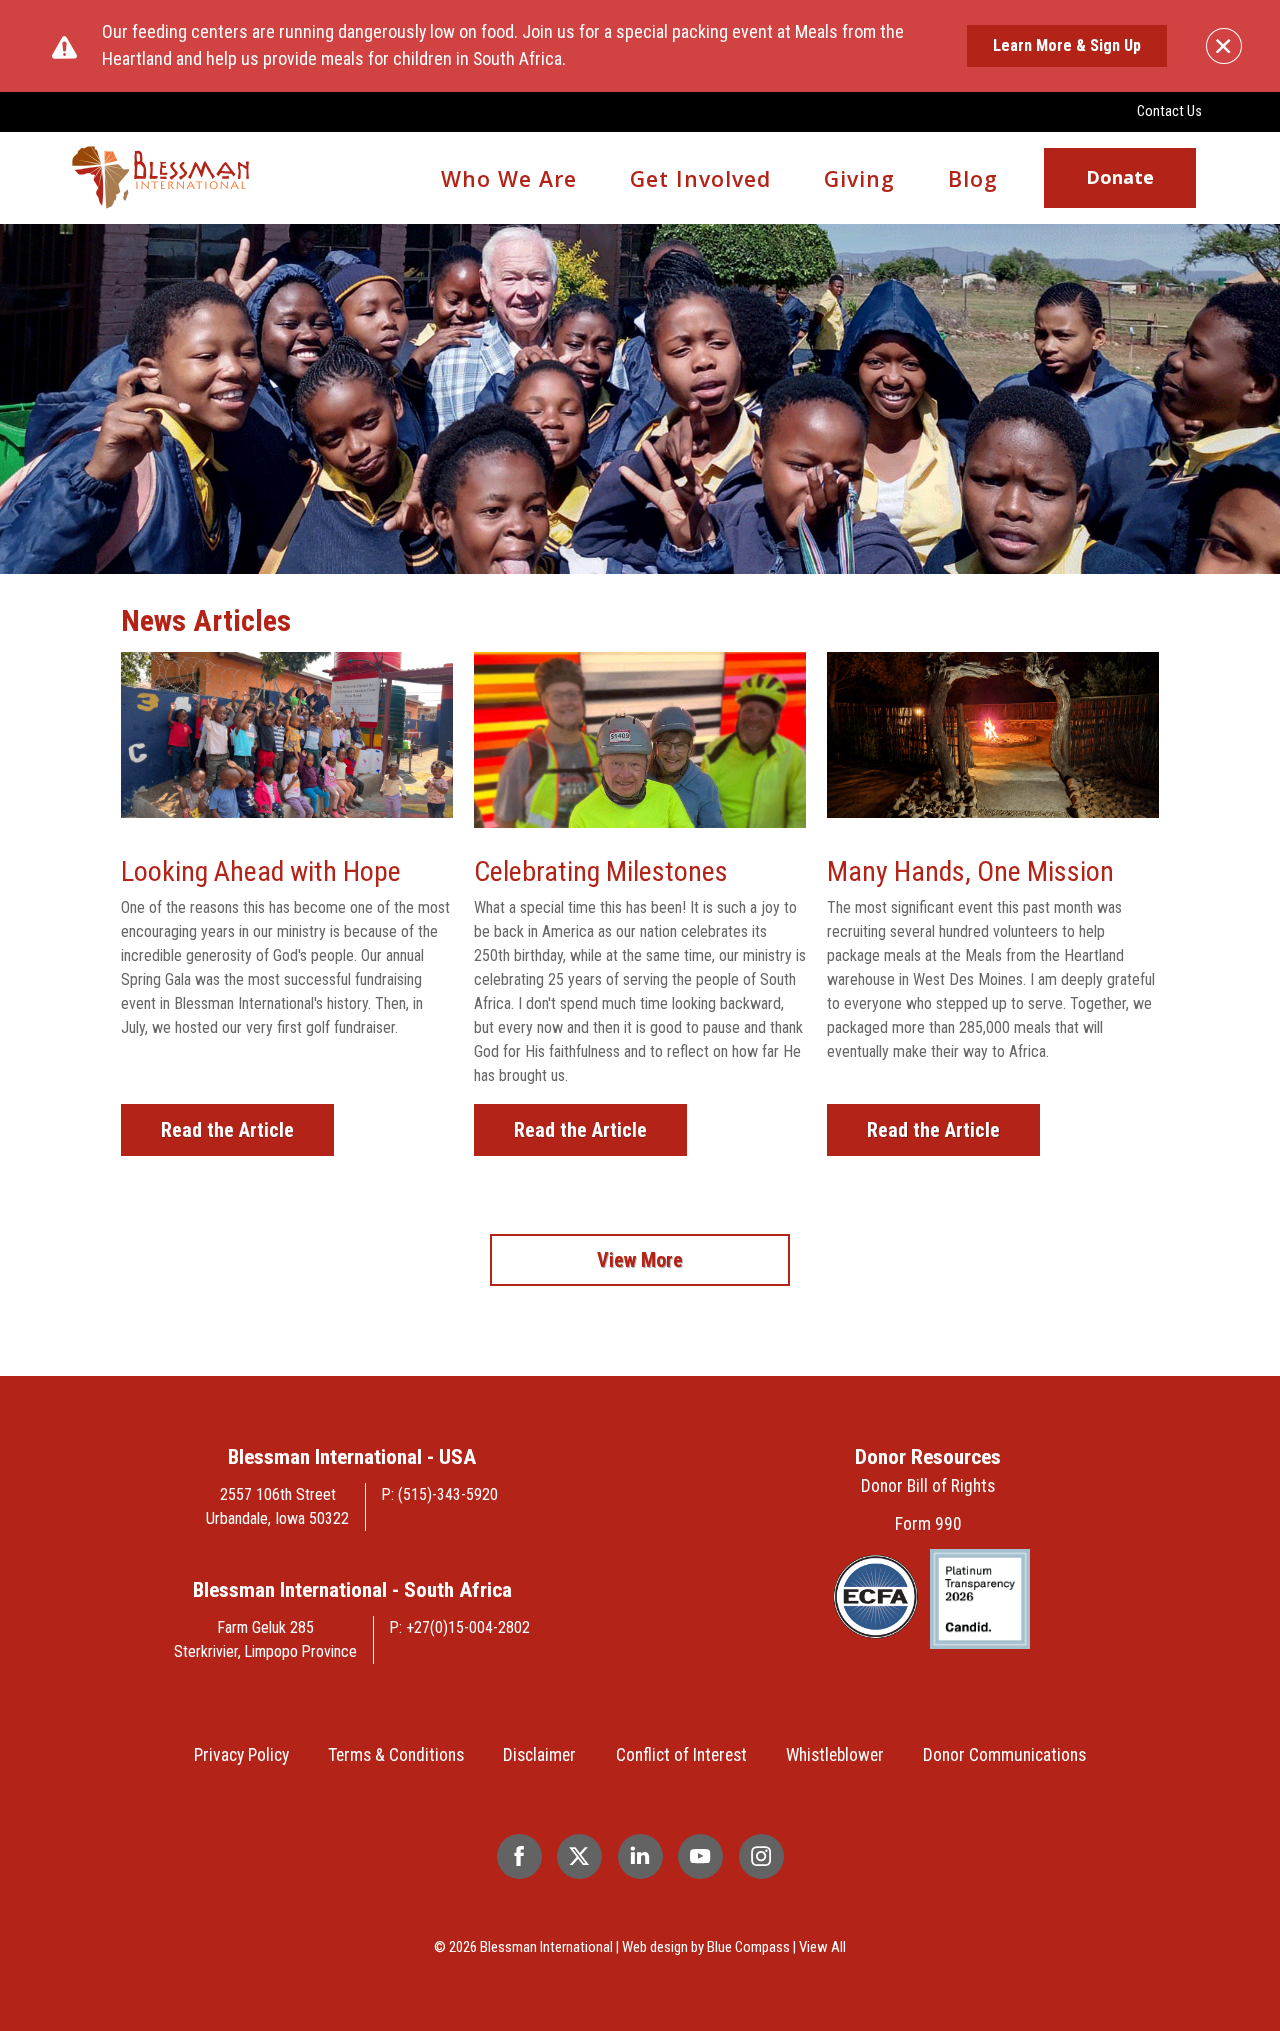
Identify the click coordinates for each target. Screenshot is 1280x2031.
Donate (1120, 177)
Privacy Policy (241, 1755)
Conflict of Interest (681, 1755)
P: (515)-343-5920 (440, 1494)
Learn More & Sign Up (1067, 45)
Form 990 (928, 1524)
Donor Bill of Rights (928, 1486)
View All (822, 1947)
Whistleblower (835, 1755)
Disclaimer (539, 1755)
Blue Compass (748, 1947)
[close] (1224, 46)
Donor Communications (1004, 1755)
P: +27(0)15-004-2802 (460, 1627)
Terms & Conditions (396, 1755)
